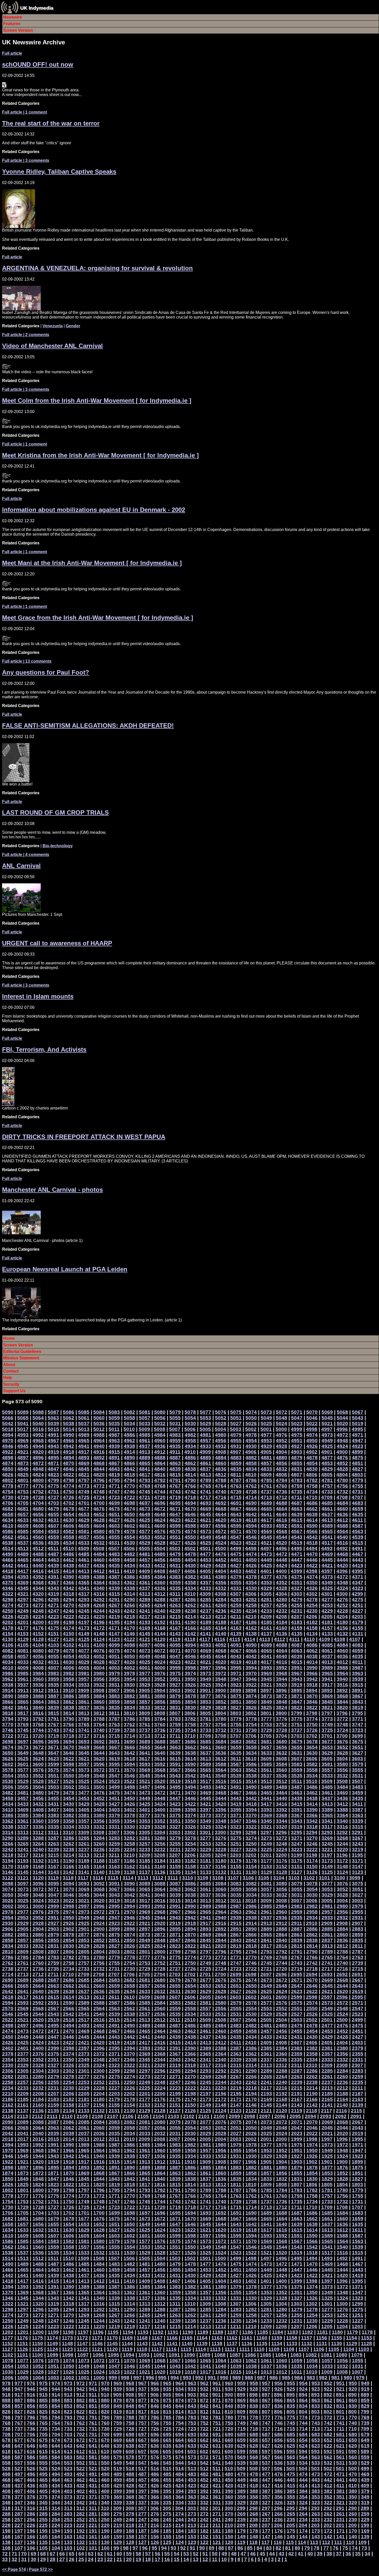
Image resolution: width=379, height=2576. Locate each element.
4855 (297, 1463)
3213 (84, 1855)
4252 (342, 1605)
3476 (99, 1793)
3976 (160, 1673)
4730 (8, 1497)
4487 (53, 1554)
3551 (53, 1776)
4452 (221, 1560)
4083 (358, 1645)
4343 (53, 1588)
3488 (282, 1787)
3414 (312, 1804)
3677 (327, 1742)
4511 (53, 1548)
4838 (190, 1469)
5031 (175, 1424)
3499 (114, 1787)
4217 (145, 1617)
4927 (297, 1446)
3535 (297, 1776)
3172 (342, 1861)
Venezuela (53, 326)
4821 (84, 1475)
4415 (53, 1571)
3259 (114, 1844)
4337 (145, 1588)
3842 (8, 1707)
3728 (282, 1730)
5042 (8, 1424)
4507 (114, 1548)
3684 (221, 1742)
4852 (342, 1463)
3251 (236, 1844)
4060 (342, 1651)
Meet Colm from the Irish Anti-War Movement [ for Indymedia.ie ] (97, 401)
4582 (69, 1531)
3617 (145, 1759)
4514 (8, 1548)
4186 (251, 1622)
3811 (114, 1713)
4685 (327, 1503)
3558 (312, 1770)
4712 (282, 1497)
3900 (220, 1690)
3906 (129, 1690)
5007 (175, 1429)
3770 (8, 1725)
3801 (266, 1713)
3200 (281, 1855)
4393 (23, 1577)
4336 (160, 1588)
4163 (236, 1628)
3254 (190, 1844)
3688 (160, 1742)
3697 (23, 1742)
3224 (282, 1849)
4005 (84, 1668)
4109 (324, 1639)
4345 (23, 1588)
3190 (69, 1861)
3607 (296, 1759)
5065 (23, 1418)
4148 (99, 1634)
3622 (69, 1759)
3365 (327, 1815)
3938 (8, 1685)
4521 (266, 1543)
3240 (38, 1849)
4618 (251, 1520)
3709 (205, 1736)
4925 (327, 1446)
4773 (84, 1486)
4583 (53, 1531)
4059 (358, 1651)
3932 (99, 1685)
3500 (99, 1787)
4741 (205, 1492)
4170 (129, 1628)
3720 (38, 1736)
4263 (175, 1605)
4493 (327, 1548)
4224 (38, 1617)
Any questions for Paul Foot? (46, 672)
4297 (23, 1600)
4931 (236, 1446)
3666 (129, 1747)
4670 (190, 1509)
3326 (190, 1827)
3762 (129, 1725)
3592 (160, 1764)
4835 (236, 1469)
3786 (129, 1719)
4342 (69, 1588)
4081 (23, 1651)
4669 (205, 1509)
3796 (342, 1713)
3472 (160, 1793)
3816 (38, 1713)
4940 (99, 1446)
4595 (236, 1526)
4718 (190, 1497)
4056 (38, 1656)
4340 (99, 1588)
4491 (357, 1548)
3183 (175, 1861)
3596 (99, 1764)
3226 (251, 1849)
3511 (297, 1781)
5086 (69, 1412)
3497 (145, 1787)
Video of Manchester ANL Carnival (52, 346)
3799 (296, 1713)
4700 (99, 1503)
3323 (236, 1827)
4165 (205, 1628)
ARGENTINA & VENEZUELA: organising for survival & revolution (97, 268)
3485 (327, 1787)
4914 (129, 1452)
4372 (342, 1577)
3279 (175, 1838)
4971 (358, 1435)
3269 (327, 1838)
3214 (69, 1855)
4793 (145, 1480)
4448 (282, 1560)
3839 (53, 1707)
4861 (205, 1463)
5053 (205, 1418)
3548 (99, 1776)
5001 (266, 1429)
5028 (221, 1424)
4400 (281, 1571)
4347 (358, 1583)
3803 (236, 1713)
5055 (175, 1418)
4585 (23, 1531)
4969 (23, 1441)
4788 (221, 1480)
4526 (190, 1543)
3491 (236, 1787)
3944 (282, 1679)
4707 (357, 1497)
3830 (190, 1707)
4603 (114, 1526)
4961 (145, 1441)
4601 (145, 1526)
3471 (175, 1793)
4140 (221, 1634)
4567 (297, 1531)
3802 (251, 1713)
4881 (266, 1458)
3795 (357, 1713)
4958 (190, 1441)
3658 (251, 1747)
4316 (99, 1594)
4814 (190, 1475)
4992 (38, 1435)
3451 (114, 1798)
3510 (312, 1781)
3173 (327, 1861)
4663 (297, 1509)
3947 (236, 1679)
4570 (251, 1531)
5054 (190, 1418)
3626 (8, 1759)
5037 (84, 1424)
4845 (84, 1469)
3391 (297, 1810)
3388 (342, 1810)
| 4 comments (26, 855)
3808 (160, 1713)
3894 (312, 1690)
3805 (205, 1713)
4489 (23, 1554)
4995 (357, 1429)
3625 (23, 1759)
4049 (145, 1656)
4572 (221, 1531)
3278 (190, 1838)
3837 (84, 1707)
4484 (99, 1554)
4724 (99, 1497)
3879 (175, 1696)
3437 (327, 1798)
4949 (327, 1441)
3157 (205, 1866)
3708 (220, 1736)
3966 (312, 1673)
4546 (251, 1537)
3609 (266, 1759)
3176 (282, 1861)
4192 (160, 1622)
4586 (8, 1531)
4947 (358, 1441)
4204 (342, 1617)
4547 (236, 1537)
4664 (282, 1509)
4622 (190, 1520)
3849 (266, 1702)
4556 (99, 1537)
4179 (358, 1622)
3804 (220, 1713)
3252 (221, 1844)
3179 (236, 1861)
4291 (114, 1600)
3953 (145, 1679)
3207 (175, 1855)
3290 (8, 1838)
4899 (357, 1452)
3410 (8, 1810)
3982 (69, 1673)
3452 (99, 1798)
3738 (129, 1730)
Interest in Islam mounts (38, 996)
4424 (282, 1566)
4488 (38, 1554)
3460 (342, 1793)
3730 (251, 1730)
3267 (358, 1838)
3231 (175, 1849)
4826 (8, 1475)
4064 (282, 1651)
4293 (84, 1600)
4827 (358, 1469)
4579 (114, 1531)
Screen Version (18, 30)
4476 (221, 1554)
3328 (160, 1827)
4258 (251, 1605)
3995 (236, 1668)
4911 (175, 1452)
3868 (342, 1696)
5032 (160, 1424)
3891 (357, 1690)
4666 (251, 1509)
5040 (38, 1424)
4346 (8, 1588)
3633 (266, 1753)
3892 (342, 1690)
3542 (190, 1776)
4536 (38, 1543)
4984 (160, 1435)
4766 (190, 1486)
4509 (84, 1548)
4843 (114, 1469)
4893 (84, 1458)
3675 (358, 1742)
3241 (23, 1849)
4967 (53, 1441)
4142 (190, 1634)
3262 (69, 1844)
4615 (297, 1520)
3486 (312, 1787)
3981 (84, 1673)
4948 (342, 1441)
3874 (251, 1696)
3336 (38, 1827)
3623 (53, 1759)
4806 (312, 1475)
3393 (266, 1810)
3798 (312, 1713)
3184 (160, 1861)
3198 (312, 1855)
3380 (99, 1815)
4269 (84, 1605)
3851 (236, 1702)
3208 (160, 1855)
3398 (190, 1810)
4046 (190, 1656)
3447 (175, 1798)
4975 (297, 1435)
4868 (99, 1463)
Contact (11, 1371)
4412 (99, 1571)
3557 (327, 1770)
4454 (190, 1560)
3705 (266, 1736)
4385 (145, 1577)
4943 (53, 1446)
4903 (296, 1452)
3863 (53, 1702)
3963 (358, 1673)
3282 (129, 1838)
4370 (8, 1583)
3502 (69, 1787)
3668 (99, 1747)
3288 (38, 1838)
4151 (53, 1634)
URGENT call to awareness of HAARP (57, 943)
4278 (312, 1600)
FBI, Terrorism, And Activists (44, 1049)
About (9, 1365)
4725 (84, 1497)
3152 (282, 1866)
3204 (220, 1855)
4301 (327, 1594)
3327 (175, 1827)
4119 (175, 1639)
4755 (358, 1486)
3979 (114, 1673)
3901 (205, 1690)
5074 (251, 1412)
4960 (160, 1441)
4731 (358, 1492)
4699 (114, 1503)
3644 (99, 1753)
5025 (266, 1424)
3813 (84, 1713)
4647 (175, 1514)
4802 (8, 1480)
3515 (236, 1781)
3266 (8, 1844)
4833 (266, 1469)
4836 (221, 1469)
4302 (312, 1594)
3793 (23, 1719)
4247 (53, 1611)
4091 (236, 1645)
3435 (358, 1798)
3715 (114, 1736)
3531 (358, 1776)
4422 (312, 1566)
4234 (251, 1611)
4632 (38, 1520)
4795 (114, 1480)
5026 (251, 1424)
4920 (38, 1452)
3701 (327, 1736)
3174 (312, 1861)
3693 (84, 1742)
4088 (282, 1645)
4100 (99, 1645)
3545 (145, 1776)
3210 (129, 1855)
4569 (266, 1531)
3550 (69, 1776)
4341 (84, 1588)
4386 (129, 1577)
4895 (53, 1458)
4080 (38, 1651)
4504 (160, 1548)
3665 (145, 1747)
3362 (8, 1821)
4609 (23, 1526)
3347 (236, 1821)
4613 (327, 1520)
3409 (23, 1810)
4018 (251, 1662)
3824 (282, 1707)
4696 (160, 1503)
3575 (53, 1770)
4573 (205, 1531)
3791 (53, 1719)
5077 (205, 1412)
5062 (69, 1418)
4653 (84, 1514)
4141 (205, 1634)
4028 (99, 1662)
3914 (8, 1690)
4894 (69, 1458)
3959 (53, 1679)
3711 (175, 1736)
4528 (160, 1543)
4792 (160, 1480)
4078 (69, 1651)
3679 (297, 1742)
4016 (282, 1662)
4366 (69, 1583)
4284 (221, 1600)
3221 (327, 1849)
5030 (190, 1424)
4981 (205, 1435)
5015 (53, 1429)
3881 (145, 1696)
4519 (297, 1543)
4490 (8, 1554)
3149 (327, 1866)
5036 (99, 1424)
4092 (221, 1645)
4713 (266, 1497)
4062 (312, 1651)
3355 (114, 1821)
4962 (129, 1441)
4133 (327, 1634)
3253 (205, 1844)
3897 (266, 1690)
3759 (175, 1725)
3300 (220, 1832)
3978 (129, 1673)
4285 (205, 1600)
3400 (160, 1810)
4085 (327, 1645)
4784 (282, 1480)
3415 (297, 1804)
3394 (251, 1810)
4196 (99, 1622)
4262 (190, 1605)
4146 (129, 1634)
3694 (69, 1742)
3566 (190, 1770)
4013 (327, 1662)
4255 (297, 1605)
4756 (342, 1486)
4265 (145, 1605)
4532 (99, 1543)
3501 (84, 1787)
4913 (145, 1452)
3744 (38, 1730)
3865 (23, 1702)
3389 (327, 1810)
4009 (23, 1668)
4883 (236, 1458)
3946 (251, 1679)
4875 (358, 1458)
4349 (327, 1583)
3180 (221, 1861)
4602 (129, 1526)
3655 (297, 1747)
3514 (251, 1781)
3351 (175, 1821)
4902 (312, 1452)
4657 (23, 1514)
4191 (175, 1622)
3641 (145, 1753)
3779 (236, 1719)
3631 (297, 1753)
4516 (342, 1543)
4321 (23, 1594)
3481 (23, 1793)
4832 (282, 1469)
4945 (23, 1446)
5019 (358, 1424)
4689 (266, 1503)
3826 (251, 1707)
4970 (8, 1441)
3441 (266, 1798)
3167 (53, 1866)
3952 (160, 1679)
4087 (297, 1645)
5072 (282, 1412)
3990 (312, 1668)
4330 (251, 1588)
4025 (145, 1662)
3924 (221, 1685)
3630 (312, 1753)
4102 (69, 1645)
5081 (145, 1412)
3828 (221, 1707)
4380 (221, 1577)
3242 (8, 1849)
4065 (266, 1651)
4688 (282, 1503)
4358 (190, 1583)
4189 (205, 1622)
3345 (266, 1821)
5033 (145, 1424)
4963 (114, 1441)
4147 (114, 1634)
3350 (190, 1821)
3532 (342, 1776)
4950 (312, 1441)
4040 (282, 1656)
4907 (236, 1452)
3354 (129, 1821)
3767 (53, 1725)
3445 (205, 1798)
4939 (114, 1446)
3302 (190, 1832)
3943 (297, 1679)
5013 (84, 1429)
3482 (8, 1793)
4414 (69, 1571)
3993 (266, 1668)
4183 (297, 1622)
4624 (160, 1520)
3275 (236, 1838)
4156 (342, 1628)
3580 (342, 1764)
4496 (281, 1548)
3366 (312, 1815)
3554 (8, 1776)
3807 (175, 1713)
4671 (175, 1509)
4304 (281, 1594)
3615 (175, 1759)
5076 (221, 1412)
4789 (205, 1480)
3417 (266, 1804)
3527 (53, 1781)
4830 (312, 1469)
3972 (221, 1673)
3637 (205, 1753)
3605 (327, 1759)
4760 (282, 1486)
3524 (99, 1781)
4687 (297, 1503)
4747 (114, 1492)
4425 (266, 1566)
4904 (281, 1452)
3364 (342, 1815)
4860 (221, 1463)
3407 (53, 1810)
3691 (114, 1742)
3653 (327, 1747)
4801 (23, 1480)
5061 (84, 1418)
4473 (266, 1554)
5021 (327, 1424)
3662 (190, 1747)
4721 (145, 1497)
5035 (114, 1424)
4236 (221, 1611)
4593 (266, 1526)
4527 (175, 1543)
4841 (145, 1469)
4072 (160, 1651)
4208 (281, 1617)
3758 (190, 1725)
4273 (23, 1605)
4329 (266, 1588)
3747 (358, 1725)
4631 (53, 1520)
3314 (8, 1832)
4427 (236, 1566)
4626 (129, 1520)
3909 (84, 1690)
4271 (53, 1605)
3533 (327, 1776)
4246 (69, 1611)
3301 (205, 1832)
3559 (297, 1770)
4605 (84, 1526)
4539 (358, 1537)
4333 (205, 1588)
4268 (99, 1605)
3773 (327, 1719)
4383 (175, 1577)
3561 (266, 1770)
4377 (266, 1577)
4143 (175, 1634)
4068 (221, 1651)
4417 (23, 1571)
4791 (175, 1480)
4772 (99, 1486)
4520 (282, 1543)
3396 (221, 1810)
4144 (160, 1634)
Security (11, 1384)
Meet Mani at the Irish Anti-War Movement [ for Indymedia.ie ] (92, 563)
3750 (312, 1725)
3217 (23, 1855)
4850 (8, 1469)
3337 (23, 1827)
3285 (84, 1838)
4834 (251, 1469)
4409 (144, 1571)
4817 (145, 1475)
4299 (357, 1594)
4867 (114, 1463)
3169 (23, 1866)
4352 (282, 1583)
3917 (327, 1685)
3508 (342, 1781)
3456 (38, 1798)
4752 (38, 1492)
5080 (160, 1412)
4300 (342, 1594)
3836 (99, 1707)
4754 (8, 1492)
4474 (251, 1554)
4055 (53, 1656)
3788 (99, 1719)
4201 (23, 1622)
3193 (23, 1861)
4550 (190, 1537)
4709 (327, 1497)
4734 (312, 1492)
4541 (327, 1537)
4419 (358, 1566)
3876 (221, 1696)
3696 (38, 1742)
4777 (23, 1486)
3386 (8, 1815)
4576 (160, 1531)
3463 (297, 1793)
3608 (281, 1759)
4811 (236, 1475)
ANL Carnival (21, 866)
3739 (114, 1730)
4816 (160, 1475)
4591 (297, 1526)
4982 (190, 1435)
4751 (53, 1492)
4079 (53, 1651)
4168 (160, 1628)
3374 (190, 1815)
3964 (342, 1673)
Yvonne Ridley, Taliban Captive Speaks (59, 172)
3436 (342, 1798)
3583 (297, 1764)
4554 (129, 1537)
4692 (221, 1503)
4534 (69, 1543)
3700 (342, 1736)
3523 (114, 1781)
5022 (312, 1424)
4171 (114, 1628)
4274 (8, 1605)
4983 (175, 1435)
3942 (312, 1679)
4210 (251, 1617)
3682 (251, 1742)
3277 (205, 1838)
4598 (190, 1526)
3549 (84, 1776)
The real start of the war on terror (51, 123)
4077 (84, 1651)
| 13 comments (27, 661)
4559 (53, 1537)
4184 (282, 1622)
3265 (23, 1844)
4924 (342, 1446)
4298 (8, 1600)
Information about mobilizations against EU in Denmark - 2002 (94, 510)
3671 (53, 1747)
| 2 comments (26, 335)
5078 (190, 1412)
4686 (312, 1503)
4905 (266, 1452)
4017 (266, 1662)
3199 (296, 1855)
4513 (23, 1548)
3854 (190, 1702)
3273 (266, 1838)
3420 (221, 1804)
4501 (205, 1548)
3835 (114, 1707)
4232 (282, 1611)
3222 (312, 1849)
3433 (23, 1804)
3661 (205, 1747)
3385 (23, 1815)
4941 (84, 1446)
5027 (236, 1424)
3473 (145, 1793)
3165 (84, 1866)
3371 (236, 1815)
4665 (266, 1509)
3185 (145, 1861)
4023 (175, 1662)
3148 (342, 1866)
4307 (236, 1594)
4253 (327, 1605)
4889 (145, 1458)
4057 (23, 1656)
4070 (190, 1651)
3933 (84, 1685)
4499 (236, 1548)
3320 (282, 1827)
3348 (221, 1821)
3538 (251, 1776)
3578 (8, 1770)
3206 (190, 1855)
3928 (160, 1685)
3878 (190, 1696)
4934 (190, 1446)
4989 (84, 1435)
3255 (175, 1844)
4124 (99, 1639)
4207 (296, 1617)
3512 (282, 1781)
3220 (342, 1849)
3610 (251, 1759)
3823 (297, 1707)
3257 (145, 1844)
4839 (175, 1469)
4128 (38, 1639)
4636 (342, 1514)
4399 (296, 1571)
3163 (114, 1866)
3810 (129, 1713)
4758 (312, 1486)
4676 (99, 1509)
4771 (114, 1486)
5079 (175, 1412)
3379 (114, 1815)
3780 (221, 1719)
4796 (99, 1480)
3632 (282, 1753)
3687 (175, 1742)
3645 (84, 1753)
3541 (205, 1776)
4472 (282, 1554)
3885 (84, 1696)
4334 (190, 1588)
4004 (99, 1668)
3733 (205, 1730)
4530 (129, 1543)
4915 (114, 1452)
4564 (342, 1531)
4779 (358, 1480)
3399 (175, 1810)
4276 (342, 1600)
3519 (175, 1781)
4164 (221, 1628)
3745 (23, 1730)
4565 (327, 1531)
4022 (190, 1662)
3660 (221, 1747)
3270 (312, 1838)
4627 (114, 1520)
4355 (236, 1583)
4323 (358, 1588)
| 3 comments (26, 160)
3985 (23, 1673)
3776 (282, 1719)
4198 (69, 1622)
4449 (266, 1560)
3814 (69, 1713)
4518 (312, 1543)
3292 (342, 1832)
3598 (69, 1764)
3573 (84, 1770)
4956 (221, 1441)
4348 (342, 1583)
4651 (114, 1514)
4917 (84, 1452)
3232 (160, 1849)
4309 (205, 1594)
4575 (175, 1531)
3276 (221, 1838)
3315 (358, 1827)
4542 (312, 1537)
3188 (99, 1861)
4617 (266, 1520)
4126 (69, 1639)
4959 (175, 1441)
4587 (358, 1526)
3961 (23, 1679)
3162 (129, 1866)
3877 (205, 1696)
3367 (297, 1815)
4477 (205, 1554)
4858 (251, 1463)
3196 (342, 1855)
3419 (236, 1804)
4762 (251, 1486)
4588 (342, 1526)
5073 (266, 1412)
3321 (266, 1827)
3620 (99, 1759)
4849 (23, 1469)
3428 (99, 1804)
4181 (327, 1622)
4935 (175, 1446)
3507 (357, 1781)
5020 (342, 1424)
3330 (129, 1827)
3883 (114, 1696)
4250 (8, 1611)
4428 (221, 1566)
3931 (114, 1685)
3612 (221, 1759)
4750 (69, 1492)
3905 (144, 1690)
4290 (129, 1600)
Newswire (13, 17)
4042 (251, 1656)
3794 (8, 1719)
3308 (99, 1832)
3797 (327, 1713)
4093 (205, 1645)
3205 (205, 1855)
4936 (160, 1446)
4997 (327, 1429)
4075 (114, 1651)
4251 (358, 1605)
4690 (251, 1503)
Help (8, 1378)
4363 (114, 1583)
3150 (312, 1866)
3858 (129, 1702)
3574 (69, 1770)
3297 (266, 1832)
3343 (297, 1821)
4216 (160, 1617)
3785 (145, 1719)
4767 (175, 1486)
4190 (190, 1622)
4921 (23, 1452)
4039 (297, 1656)
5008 (160, 1429)
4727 (53, 1497)
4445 (327, 1560)
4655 (53, 1514)
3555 (358, 1770)
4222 (69, 1617)
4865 (145, 1463)
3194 (8, 1861)
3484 (342, 1787)
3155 (236, 1866)
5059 (114, 1418)
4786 (251, 1480)
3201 (266, 1855)
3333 (84, 1827)
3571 (114, 1770)
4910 (190, 1452)
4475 (236, 1554)
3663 (175, 1747)
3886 (69, 1696)
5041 (23, 1424)
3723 (358, 1730)
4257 (266, 1605)
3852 (221, 1702)
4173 (84, 1628)
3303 (175, 1832)
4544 (282, 1537)
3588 (221, 1764)
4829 (327, 1469)
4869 (84, 1463)
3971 (236, 1673)
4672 (160, 1509)
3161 (145, 1866)
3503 (53, 1787)
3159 (175, 1866)
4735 (297, 1492)
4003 (114, 1668)
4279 (297, 1600)
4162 (251, 1628)
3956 (99, 1679)
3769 (23, 1725)
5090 (8, 1412)
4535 (53, 1543)
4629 (84, 1520)
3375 (175, 1815)
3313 (23, 1832)
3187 (114, 1861)
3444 (221, 1798)
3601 (23, 1764)
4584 (38, 1531)
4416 (38, 1571)
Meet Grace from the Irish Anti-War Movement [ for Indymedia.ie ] (98, 618)
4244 (99, 1611)
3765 (84, 1725)
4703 (53, 1503)
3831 (175, 1707)
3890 (8, 1696)
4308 (220, 1594)
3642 (129, 1753)
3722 (8, 1736)
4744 (160, 1492)
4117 (205, 1639)
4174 (69, 1628)
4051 (114, 1656)
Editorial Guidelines (22, 1352)
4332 (221, 1588)
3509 (327, 1781)
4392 (38, 1577)
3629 (327, 1753)
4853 (327, 1463)
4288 (160, 1600)
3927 (175, 1685)
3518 (190, 1781)
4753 (23, 1492)
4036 (342, 1656)
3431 (53, 1804)
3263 (53, 1844)
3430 (69, 1804)
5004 (220, 1429)
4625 (145, 1520)
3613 (205, 1759)
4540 (342, 1537)
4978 (251, 1435)
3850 (251, 1702)
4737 (266, 1492)
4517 (327, 1543)
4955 (236, 1441)
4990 (69, 1435)
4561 (23, 1537)
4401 (266, 1571)
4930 (251, 1446)
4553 (145, 1537)
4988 (99, 1435)
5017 (23, 1429)
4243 (114, 1611)
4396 (342, 1571)
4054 (69, 1656)
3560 (282, 1770)
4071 (175, 1651)
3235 (114, 1849)
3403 (114, 1810)
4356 (221, 1583)
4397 (327, 1571)
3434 (8, 1804)
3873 (266, 1696)
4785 (266, 1480)
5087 (53, 1412)
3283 (114, 1838)
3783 (175, 1719)
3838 (69, 1707)
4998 (312, 1429)
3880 (160, 1696)
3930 (129, 1685)
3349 (205, 1821)
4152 (38, 1634)
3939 (358, 1679)
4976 (282, 1435)
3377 (145, 1815)
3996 (221, 1668)
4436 (99, 1566)
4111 (294, 1639)
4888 (160, 1458)
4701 (84, 1503)
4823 (53, 1475)
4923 (358, 1446)
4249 (23, 1611)
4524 (221, 1543)
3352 (160, 1821)
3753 (266, 1725)
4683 (358, 1503)
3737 (145, 1730)
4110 (309, 1639)
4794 (129, 1480)
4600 (160, 1526)
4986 (129, 1435)
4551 (175, 1537)
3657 (266, 1747)
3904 (160, 1690)
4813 (205, 1475)
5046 (312, 1418)
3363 (358, 1815)
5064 (38, 1418)
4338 (129, 1588)
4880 (282, 1458)
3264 (38, 1844)
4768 (160, 1486)
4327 (297, 1588)
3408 (38, 1810)
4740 (221, 1492)
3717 (84, 1736)
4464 (38, 1560)
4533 (84, 1543)
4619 (236, 1520)
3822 (312, 1707)
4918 (69, 1452)
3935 (53, 1685)
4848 (38, 1469)
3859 (114, 1702)
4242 (129, 1611)
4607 (53, 1526)
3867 (358, 1696)
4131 (358, 1634)
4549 (205, 1537)
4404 (220, 1571)
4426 (251, 1566)
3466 (251, 1793)
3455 (53, 1798)
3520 (160, 1781)
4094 (190, 1645)
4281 (266, 1600)
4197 (84, 1622)
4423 (297, 1566)
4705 (23, 1503)
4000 (160, 1668)
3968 (282, 1673)
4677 (84, 1509)
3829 (205, 1707)
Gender (73, 326)
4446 (312, 1560)
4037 (327, 1656)
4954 (251, 1441)
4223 (53, 1617)
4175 (53, 1628)
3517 (205, 1781)
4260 (221, 1605)
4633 (23, 1520)
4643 (236, 1514)
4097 (145, 1645)
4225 (23, 1617)
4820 (99, 1475)
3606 (312, 1759)
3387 (358, 1810)
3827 (236, 1707)
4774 (69, 1486)
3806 (190, 1713)
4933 (205, 1446)
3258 (129, 1844)
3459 (358, 1793)
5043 (358, 1418)
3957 (84, 1679)
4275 (358, 1600)
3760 (160, 1725)
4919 (53, 1452)
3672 (38, 1747)
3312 (38, 1832)
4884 (221, 1458)
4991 (53, 1435)
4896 (38, 1458)
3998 (190, 1668)
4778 (8, 1486)
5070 (312, 1412)
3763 (114, 1725)
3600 (38, 1764)
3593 (145, 1764)
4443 (358, 1560)
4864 (160, 1463)
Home (9, 1338)
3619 (114, 1759)
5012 (99, 1429)
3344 (282, 1821)
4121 (145, 1639)
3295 (296, 1832)
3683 (236, 1742)
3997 (205, 1668)
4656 (38, 1514)
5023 (297, 1424)
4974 (312, 1435)
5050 (251, 1418)
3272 (282, 1838)
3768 (38, 1725)
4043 (236, 1656)
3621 (84, 1759)
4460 (99, 1560)
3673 (23, 1747)
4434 (129, 1566)
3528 (38, 1781)
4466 (8, 1560)
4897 (23, 1458)
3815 (53, 1713)
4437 (84, 1566)
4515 (358, 1543)
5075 (236, 1412)
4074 (129, 1651)
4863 (175, 1463)
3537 (266, 1776)
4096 (160, 1645)
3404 (99, 1810)
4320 (38, 1594)
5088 (38, 1412)
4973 (327, 1435)
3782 (190, 1719)
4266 (129, 1605)
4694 (190, 1503)
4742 (190, 1492)
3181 (205, 1861)
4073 (145, 1651)
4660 (342, 1509)
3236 (99, 1849)
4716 (221, 1497)
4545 (266, 1537)
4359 (175, 1583)
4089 (266, 1645)
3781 (205, 1719)
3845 (327, 1702)
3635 (236, 1753)
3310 (68, 1832)
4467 (358, 1554)
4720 (160, 1497)
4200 (38, 1622)
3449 (145, 1798)
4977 (266, 1435)
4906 (251, 1452)
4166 (190, 1628)
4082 (8, 1651)
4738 (251, 1492)
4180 (342, 1622)
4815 (175, 1475)
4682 (8, 1509)
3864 (38, 1702)
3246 (312, 1844)
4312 (160, 1594)
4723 (114, 1497)
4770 (129, 1486)
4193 (145, 1622)
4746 (129, 1492)
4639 (297, 1514)
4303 (296, 1594)
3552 (38, 1776)
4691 (236, 1503)
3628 (342, 1753)
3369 (266, 1815)
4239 (175, 1611)
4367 (53, 1583)
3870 (312, 1696)
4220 (99, 1617)
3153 (266, 1866)
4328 (282, 1588)
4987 (114, 1435)
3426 (129, 1804)
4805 (327, 1475)
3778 (251, 1719)
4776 (38, 1486)
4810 (251, 1475)
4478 (190, 1554)
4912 (160, 1452)
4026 (129, 1662)
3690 (129, 1742)
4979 (236, 1435)
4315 (114, 1594)
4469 (327, 1554)
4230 (312, 1611)
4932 (221, 1446)
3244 (342, 1844)
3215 (53, 1855)
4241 (145, 1611)
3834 (129, 1707)
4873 (23, 1463)
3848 (282, 1702)
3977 (145, 1673)
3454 (69, 1798)
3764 (99, 1725)
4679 (53, 1509)
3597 (84, 1764)
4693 (205, 1503)
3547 (114, 1776)
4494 (312, 1548)
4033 (23, 1662)
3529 (23, 1781)
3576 (38, 1770)
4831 (297, 1469)
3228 (221, 1849)
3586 (251, 1764)
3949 (205, 1679)
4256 (282, 1605)
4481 (145, 1554)
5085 (84, 1412)
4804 (342, 1475)
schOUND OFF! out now (38, 64)
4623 (175, 1520)
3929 (145, 1685)
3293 (327, 1832)
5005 (205, 1429)
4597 (205, 1526)
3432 (38, 1804)
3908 (99, 1690)
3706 (251, 1736)
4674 (129, 1509)
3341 (327, 1821)
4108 (340, 1639)
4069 (205, 1651)
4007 (53, 1668)
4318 (69, 1594)
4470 (312, 1554)
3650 (8, 1753)
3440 (282, 1798)
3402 (129, 1810)
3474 (129, 1793)
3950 (190, 1679)
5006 (190, 1429)
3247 (297, 1844)
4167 (175, 1628)
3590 (190, 1764)
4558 (69, 1537)
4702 (69, 1503)
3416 (282, 1804)
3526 (69, 1781)
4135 (297, 1634)
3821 (327, 1707)
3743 (53, 1730)
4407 (175, 1571)
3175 (297, 1861)
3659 (236, 1747)
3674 (8, 1747)
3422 (190, 1804)
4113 (265, 1639)
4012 (342, 1662)
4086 (312, 1645)
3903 (175, 1690)
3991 (297, 1668)
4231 (297, 1611)
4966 (69, 1441)
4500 (220, 1548)
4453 (205, 1560)
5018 (8, 1429)
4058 (8, 1656)
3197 (327, 1855)
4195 (114, 1622)
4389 (84, 1577)
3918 (312, 1685)
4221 (84, 1617)
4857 (266, 1463)
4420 (342, 1566)
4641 (266, 1514)
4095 (175, 1645)
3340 (342, 1821)
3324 (221, 1827)
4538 (8, 1543)
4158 (312, 1628)
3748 (342, 1725)
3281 (145, 1838)
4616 (282, 1520)
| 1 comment (24, 112)
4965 (84, 1441)
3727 (297, 1730)
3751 (297, 1725)
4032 (38, 1662)
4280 (282, 1600)
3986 (8, 1673)
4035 (358, 1656)
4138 (251, 1634)
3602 (8, 1764)
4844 (99, 1469)
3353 (145, 1821)
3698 (8, 1742)
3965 (327, 1673)
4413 (84, 1571)
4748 (99, 1492)
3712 (160, 1736)
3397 (205, 1810)
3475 (114, 1793)
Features (12, 24)
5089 (23, 1412)
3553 (23, 1776)
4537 (23, 1543)
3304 (160, 1832)
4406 (190, 1571)
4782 (312, 1480)
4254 (312, 1605)
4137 (266, 1634)
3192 (38, 1861)
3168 (38, 1866)
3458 (8, 1798)
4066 (251, 1651)
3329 (145, 1827)
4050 (129, 1656)
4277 (327, 1600)
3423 (175, 1804)
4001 (145, 1668)
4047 (175, 1656)
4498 (251, 1548)
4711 (297, 1497)
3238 (69, 1849)
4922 (8, 1452)
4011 (357, 1662)
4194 (129, 1622)
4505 (144, 1548)
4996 (342, 1429)
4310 (190, 1594)
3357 (84, 1821)
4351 (297, 1583)
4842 (129, 1469)
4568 (282, 1531)
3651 (358, 1747)
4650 (129, 1514)
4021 (205, 1662)
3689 (145, 1742)
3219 (358, 1849)
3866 (8, 1702)
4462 (69, 1560)
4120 (160, 1639)
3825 (266, 1707)
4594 (251, 1526)
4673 (145, 1509)
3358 (69, 1821)
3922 (251, 1685)
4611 (357, 1520)
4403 (236, 1571)
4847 (53, 1469)
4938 (129, 1446)
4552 (160, 1537)
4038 (312, 1656)
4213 (205, 1617)
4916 (99, 1452)
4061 (327, 1651)
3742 (69, 1730)
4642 (251, 1514)
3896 (281, 1690)
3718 (69, 1736)
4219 (114, 1617)
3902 (190, 1690)
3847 (297, 1702)
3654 (312, 1747)
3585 (266, 1764)
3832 (160, 1707)
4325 (327, 1588)
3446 (190, 1798)
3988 (342, 1668)
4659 (358, 1509)
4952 (282, 1441)
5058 (129, 1418)
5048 (282, 1418)
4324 (342, 1588)
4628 (99, 1520)
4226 (8, 1617)
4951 (297, 1441)
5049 (266, 1418)
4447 (297, 1560)
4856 (282, 1463)
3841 (23, 1707)
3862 (69, 1702)
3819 (358, 1707)
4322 (8, 1594)
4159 (297, 1628)
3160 (160, 1866)
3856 (160, 1702)
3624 (38, 1759)
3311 (53, 1832)
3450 (129, 1798)
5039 (53, 1424)
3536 (282, 1776)
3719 (53, 1736)
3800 (281, 1713)
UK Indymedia (37, 8)
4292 (99, 1600)
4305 (266, 1594)
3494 (190, 1787)
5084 (99, 1412)
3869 (327, 1696)
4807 (296, 1475)
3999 (175, 1668)
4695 (175, 1503)
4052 (99, 1656)
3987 (358, 1668)
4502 (190, 1548)
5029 (205, 1424)
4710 (312, 1497)
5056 (160, 1418)
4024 (160, 1662)
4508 (99, 1548)
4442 (8, 1566)
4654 (69, 1514)
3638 (190, 1753)
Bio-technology (58, 846)
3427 (114, 1804)
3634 (251, 1753)
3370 (251, 1815)
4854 (312, 1463)
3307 (114, 1832)
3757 (205, 1725)
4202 (8, 1622)
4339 (114, 1588)
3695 (53, 1742)
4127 (53, 1639)
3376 (160, 1815)
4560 (38, 1537)
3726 (312, 1730)
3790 (69, 1719)
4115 (235, 1639)
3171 (358, 1861)
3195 (357, 1855)
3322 (251, 1827)
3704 (281, 1736)
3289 (23, 1838)
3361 (23, 1821)
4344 (38, 1588)
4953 (266, 1441)
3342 (312, 1821)
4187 (236, 1622)
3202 (251, 1855)
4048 (160, 1656)
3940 (342, 1679)
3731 (236, 1730)
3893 (327, 1690)
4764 (221, 1486)
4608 (38, 1526)
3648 (38, 1753)
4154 (8, 1634)
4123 (114, 1639)
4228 (342, 1611)
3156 (221, 1866)
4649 (145, 1514)
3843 (358, 1702)
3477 (84, 1793)
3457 (23, 1798)
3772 (342, 1719)
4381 (205, 1577)
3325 (205, 1827)
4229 (327, 1611)
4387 (114, 1577)
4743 (175, 1492)
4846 (69, 1469)
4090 (251, 1645)
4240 (160, 1611)
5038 (69, 1424)
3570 (129, 1770)
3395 (236, 1810)
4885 (205, 1458)
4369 (23, 1583)
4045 (205, 1656)
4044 (221, 1656)
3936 (38, 1685)
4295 (53, 1600)
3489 (266, 1787)
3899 (236, 1690)
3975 (175, 1673)
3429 (84, 1804)
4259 (236, 1605)
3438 (312, 1798)
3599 (53, 1764)
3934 (69, 1685)
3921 (266, 1685)
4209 (266, 1617)
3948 (221, 1679)
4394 (8, 1577)
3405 (84, 1810)
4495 (296, 1548)
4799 (53, 1480)
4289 (145, 1600)
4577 (145, 1531)
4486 (69, 1554)
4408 (160, 1571)
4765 (205, 1486)
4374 (312, 1577)
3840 (38, 1707)
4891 (114, 1458)
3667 (114, 1747)
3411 (357, 1804)
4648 (160, 1514)
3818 (8, 1713)
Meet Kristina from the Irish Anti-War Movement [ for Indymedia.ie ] (100, 455)
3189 (84, 1861)
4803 (357, 1475)
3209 (144, 1855)
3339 (358, 1821)
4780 (342, 1480)
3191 (53, 1861)
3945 (266, 1679)
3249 (266, 1844)
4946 (8, 1446)
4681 (23, 1509)
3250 (251, 1844)
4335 (175, 1588)
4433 (145, 1566)
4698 (129, 1503)
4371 (358, 1577)
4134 (312, 1634)
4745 (145, 1492)
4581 (84, 1531)
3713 (145, 1736)
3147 (358, 1866)
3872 (282, 1696)
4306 (251, 1594)
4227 (358, 1611)
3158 (190, 1866)
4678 (69, 1509)
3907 (114, 1690)
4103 (53, 1645)
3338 (8, 1827)
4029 (84, 1662)
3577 (23, 1770)
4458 (129, 1560)
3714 (129, 1736)
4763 (236, 1486)
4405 (205, 1571)
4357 (205, 1583)
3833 (145, 1707)
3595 (114, 1764)
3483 (358, 1787)
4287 (175, 1600)
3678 (312, 1742)
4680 (38, 1509)
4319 (53, 1594)
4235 (236, 1611)
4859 (236, 1463)
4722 (129, 1497)
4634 (8, 1520)
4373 (327, 1577)
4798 (69, 1480)
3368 (282, 1815)
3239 (53, 1849)
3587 (236, 1764)
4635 (358, 1514)
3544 (160, 1776)
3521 (145, 1781)
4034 (8, 1662)
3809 (144, 1713)
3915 (358, 1685)
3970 (251, 1673)
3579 (358, 1764)
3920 (282, 1685)
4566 (312, 1531)
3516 (221, 1781)
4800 (38, 1480)
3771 (358, 1719)
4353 (266, 1583)
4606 (69, 1526)
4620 (221, 1520)
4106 (8, 1645)
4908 (220, 1452)
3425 (145, 1804)
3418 (251, 1804)
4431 (175, 1566)
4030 (69, 1662)
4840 (160, 1469)
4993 (23, 1435)
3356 (99, 1821)
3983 (53, 1673)
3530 (8, 1781)
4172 (99, 1628)
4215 (175, 1617)
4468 (342, 1554)
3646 (69, 1753)
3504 (38, 1787)
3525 (84, 1781)
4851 (358, 1463)
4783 (297, 1480)
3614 (190, 1759)
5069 (327, 1412)
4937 (145, 1446)
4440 (38, 1566)
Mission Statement (21, 1358)
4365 (84, 1583)
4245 (84, 1611)
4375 (297, 1577)
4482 (129, 1554)
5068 (342, 1412)
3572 (99, 1770)
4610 (8, 1526)
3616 (160, 1759)
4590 (312, 1526)
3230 (190, 1849)
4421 (327, 1566)
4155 (358, 1628)
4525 (205, 1543)
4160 (282, 1628)
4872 (38, 1463)
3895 (296, 1690)
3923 (236, 1685)
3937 (23, 1685)
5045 (327, 1418)
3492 (221, 1787)
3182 (190, 1861)
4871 (53, 1463)
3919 (297, 1685)
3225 (266, 1849)
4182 (312, 1622)
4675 (114, 1509)
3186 (129, 1861)
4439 (53, 1566)
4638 (312, 1514)
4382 (190, 1577)
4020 (221, 1662)
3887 (53, 1696)
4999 (296, 1429)
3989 (327, 1668)
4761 (266, 1486)
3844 (342, 1702)
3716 (99, 1736)
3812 (99, 1713)
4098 (129, 1645)
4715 (236, 1497)
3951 (175, 1679)
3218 (8, 1855)
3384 (38, 1815)
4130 (8, 1639)
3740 (99, 1730)
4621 (205, 1520)
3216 (38, 1855)
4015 (297, 1662)
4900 (342, 1452)
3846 (312, 1702)
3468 (221, 1793)
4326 (312, 1588)
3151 (297, 1866)
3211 (114, 1855)
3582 (312, 1764)
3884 (99, 1696)
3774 (312, 1719)
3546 (129, 1776)
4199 (53, 1622)
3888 (38, 1696)
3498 (129, 1787)
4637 (327, 1514)
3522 (129, 1781)
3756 (221, 1725)
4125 (84, 1639)
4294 (69, 1600)
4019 (236, 1662)
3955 (114, 1679)
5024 (282, 1424)
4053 (84, 1656)
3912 (38, 1690)
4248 (38, 1611)
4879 (297, 1458)
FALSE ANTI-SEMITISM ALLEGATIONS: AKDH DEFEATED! (88, 726)
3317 (327, 1827)
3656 (282, 1747)
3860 (99, 1702)
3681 (266, 1742)
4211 (236, 1617)
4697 (145, 1503)
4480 (160, 1554)
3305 (144, 1832)
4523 (236, 1543)
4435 (114, 1566)
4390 (69, 1577)
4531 (114, 1543)
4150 (69, 1634)
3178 (251, 1861)
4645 (205, 1514)
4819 (114, 1475)
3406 (69, 1810)
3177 (266, 1861)
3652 (342, 1747)
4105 (23, 1645)
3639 (175, 1753)
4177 (23, 1628)
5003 (236, 1429)
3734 (190, 1730)
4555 (114, 1537)
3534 (312, 1776)
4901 (327, 1452)
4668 (221, 1509)
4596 (221, 1526)
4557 (84, 1537)
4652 (99, 1514)
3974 (190, 1673)
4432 (160, 1566)
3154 (251, 1866)
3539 (236, 1776)
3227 (236, 1849)
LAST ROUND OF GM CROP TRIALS (55, 813)
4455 (175, 1560)
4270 (69, 1605)
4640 (282, 1514)
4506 (129, 1548)
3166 (69, 1866)
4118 (190, 1639)
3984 (38, 1673)
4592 (282, 1526)
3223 (297, 1849)
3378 (129, 1815)
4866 (129, 1463)
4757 (327, 1486)
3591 (175, 1764)
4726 (69, 1497)
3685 (205, 1742)
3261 (84, 1844)
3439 (297, 1798)
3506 (8, 1787)
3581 (327, 1764)
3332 (99, 1827)
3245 (327, 1844)
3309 (84, 1832)
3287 (53, 1838)
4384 (160, 1577)
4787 (236, 1480)
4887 (175, 1458)
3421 (205, 1804)
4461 (84, 1560)
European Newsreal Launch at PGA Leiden (65, 1269)
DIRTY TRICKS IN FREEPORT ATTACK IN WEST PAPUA (84, 1137)
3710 (190, 1736)
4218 (129, 1617)
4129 (23, 1639)
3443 (236, 1798)
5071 (297, 1412)
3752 (282, 1725)
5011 (114, 1429)
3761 (145, 1725)
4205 (327, 1617)
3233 (145, 1849)
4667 (236, 1509)
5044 (342, 1418)
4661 (327, 1509)
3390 (312, 1810)
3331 (114, 1827)
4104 (38, 1645)
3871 (297, 1696)
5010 (129, 1429)
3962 (8, 1679)
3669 (84, 1747)
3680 (282, 1742)
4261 (205, 1605)
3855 (175, 1702)
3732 (221, 1730)
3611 (236, 1759)
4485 (84, 1554)
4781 (327, 1480)
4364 (99, 1583)
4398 (312, 1571)
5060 (99, 1418)
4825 (23, 1475)
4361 (145, 1583)
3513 (266, 1781)
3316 (342, 1827)
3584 (282, 1764)
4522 (251, 1543)
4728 (38, 1497)
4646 (190, 1514)
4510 (68, 1548)
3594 (129, 1764)
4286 (190, 1600)
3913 (23, 1690)
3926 (190, 1685)
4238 (190, 1611)
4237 (205, 1611)
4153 (23, 1634)
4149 (84, 1634)
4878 (312, 1458)
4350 (312, 1583)
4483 (114, 1554)
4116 (220, 1639)
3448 (160, 1798)
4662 (312, 1509)
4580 (99, 1531)
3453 (84, 1798)
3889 (23, 1696)
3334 (69, 1827)
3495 (175, 1787)
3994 (251, 1668)
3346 (251, 1821)
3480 (38, 1793)
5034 (129, 1424)
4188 (221, 1622)
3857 (145, 1702)
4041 (266, 1656)
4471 (297, 1554)
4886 (190, 1458)
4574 (190, 1531)
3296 (281, 1832)
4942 (69, 1446)
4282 (251, 1600)
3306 (129, 1832)
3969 (266, 1673)
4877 (327, 1458)
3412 (342, 1804)
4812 (221, 1475)
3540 (221, 1776)
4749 (84, 1492)
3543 (175, 1776)
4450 (251, 1560)
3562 (251, 1770)
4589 (327, 1526)
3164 (99, 1866)
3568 (160, 1770)
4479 (175, 1554)
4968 (38, 1441)
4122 (129, 1639)
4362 (129, 1583)
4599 (175, 1526)
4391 (53, 1577)
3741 (84, 1730)
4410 (129, 1571)
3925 (205, 1685)
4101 (84, 1645)
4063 (297, 1651)
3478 (69, 1793)
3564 (221, 1770)
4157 (327, 1628)
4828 (342, 1469)
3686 (190, 1742)
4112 (280, 1639)
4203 (357, 1617)
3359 (53, 1821)
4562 (8, 1537)
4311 (175, 1594)
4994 (8, 1435)
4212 (221, 1617)
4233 (266, 1611)
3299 (236, 1832)
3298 (251, 1832)
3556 (342, 1770)
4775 (53, 1486)
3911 (53, 1690)
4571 (236, 1531)
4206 (312, 1617)
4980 (221, 1435)
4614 (312, 1520)
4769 (145, 1486)
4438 (69, 1566)
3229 (205, 1849)
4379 (236, 1577)
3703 (296, 1736)
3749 (327, 1725)
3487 (297, 1787)
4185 (266, 1622)
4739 (236, 1492)
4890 (129, 1458)
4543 (297, 1537)
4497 (266, 1548)
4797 (84, 1480)
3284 (99, 1838)
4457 (145, 1560)
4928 (282, 1446)
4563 (358, 1531)
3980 (99, 1673)
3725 (327, 1730)
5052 (221, 1418)
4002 (129, 1668)
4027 (114, 1662)
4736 (282, 1492)
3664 (160, 1747)
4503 (175, 1548)
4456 (160, 1560)
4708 (342, 1497)
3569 (145, 1770)
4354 (251, 1583)
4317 (84, 1594)
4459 (114, 1560)
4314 (129, 1594)
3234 (129, 1849)
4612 (342, 1520)
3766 (69, 1725)
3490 (251, 1787)
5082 (129, 1412)
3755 (236, 1725)
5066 (8, 1418)
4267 (114, 1605)
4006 (69, 1668)
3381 (84, 1815)
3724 (342, 1730)
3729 (266, 1730)
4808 (281, 1475)
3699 (357, 1736)
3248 (282, 1844)
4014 (312, 1662)
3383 (53, 1815)
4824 (38, 1475)
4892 (99, 1458)
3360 (38, 1821)
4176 (38, 1628)
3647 (53, 1753)
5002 (251, 1429)
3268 (342, 1838)
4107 (355, 1639)
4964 (99, 1441)
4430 (190, 1566)
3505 (23, 1787)
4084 (342, 1645)
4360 (160, 1583)
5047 (297, 1418)
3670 (69, 1747)
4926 (312, 1446)
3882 (129, 1696)
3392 (282, 1810)
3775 (297, 1719)
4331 (236, 1588)
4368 (38, 1583)
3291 (357, 1832)
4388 (99, 1577)
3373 (205, 1815)
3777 (266, 1719)
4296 (38, 1600)
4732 (342, 1492)
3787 (114, 1719)
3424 (160, 1804)
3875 (236, 1696)
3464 (282, 1793)
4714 (251, 1497)
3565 (205, 1770)
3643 (114, 1753)
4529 (145, 1543)
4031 (53, 1662)
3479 (53, 1793)
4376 (282, 1577)
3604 (342, 1759)
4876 (342, 1458)
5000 (281, 1429)
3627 (358, 1753)
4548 (221, 1537)
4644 (221, 1514)
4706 (8, 1503)
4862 (190, 1463)
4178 (8, 1628)
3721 (23, 1736)
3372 (221, 1815)
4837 (205, 1469)
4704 (38, 1503)
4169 (145, 1628)
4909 (205, 1452)
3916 (342, 1685)
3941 (327, 1679)
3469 (205, 1793)
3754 (251, 1725)
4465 (23, 1560)
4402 (251, 1571)
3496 (160, 1787)
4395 (357, 1571)
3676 (342, 1742)
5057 (145, 1418)
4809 (266, 1475)
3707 (236, 1736)
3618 (129, 1759)
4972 (342, 1435)
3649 (23, 1753)
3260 (99, 1844)
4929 (266, 1446)
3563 (236, 1770)
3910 (68, 1690)
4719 (175, 1497)
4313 (145, 1594)
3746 (8, 1730)
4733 (327, 1492)
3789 (84, 1719)
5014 (69, 1429)
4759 (297, 1486)
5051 (236, 1418)
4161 (266, 1628)
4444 (342, 1560)
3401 (145, 1810)
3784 (160, 1719)
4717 (205, 1497)
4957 (205, 1441)
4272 (38, 1605)
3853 (205, 1702)
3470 (190, 1793)
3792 (38, 1719)
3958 (69, 1679)
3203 (236, 1855)
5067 (358, 1412)
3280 (160, 1838)
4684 (342, 1503)
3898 (251, 1690)
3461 (327, 1793)
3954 (129, 1679)
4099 (114, 1645)
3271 (297, 1838)
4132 (342, 1634)
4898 (8, 1458)
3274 (251, 1838)
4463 (53, 1560)
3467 (236, 1793)
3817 (23, 1713)
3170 (8, 1866)
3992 (282, 1668)
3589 (205, 1764)
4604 (99, 1526)
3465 (266, 1793)
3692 (99, 1742)
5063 (53, 1418)
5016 (38, 1429)
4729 (23, 1497)
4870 (69, 1463)
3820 (342, 1707)
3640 (160, 1753)
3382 (69, 1815)
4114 (250, 1639)
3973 (205, 1673)
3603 (357, 1759)
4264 (160, 1605)
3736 (160, 1730)
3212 (99, 1855)
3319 (297, 1827)
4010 (8, 1668)
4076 (99, 1651)
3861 (84, 1702)
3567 (175, 1770)
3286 (69, 1838)
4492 (342, 1548)
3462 (312, 1793)
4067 (236, 1651)
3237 (84, 1849)
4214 (190, 1617)
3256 (160, 1844)
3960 (38, 1679)
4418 (8, 1571)
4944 (38, 1446)
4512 (38, 1548)
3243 (358, 1844)
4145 (145, 1634)
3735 (175, 1730)
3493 (205, 1787)
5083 (114, 1412)
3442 (251, 1798)
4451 (236, 1560)
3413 (327, 1804)
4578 (129, 1531)
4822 (69, 1475)
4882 (251, 1458)
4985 (145, 1435)
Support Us (14, 1391)
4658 (8, 1514)
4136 (282, 1634)
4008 (38, 1668)
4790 (190, 1480)
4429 (205, 1566)
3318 (312, 1827)
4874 (8, 1463)
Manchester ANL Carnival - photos (52, 1190)
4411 (114, 1571)
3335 (53, 1827)
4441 (23, 1566)
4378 (251, 1577)
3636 (221, 1753)
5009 (144, 1429)
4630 (69, 1520)
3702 (312, 1736)
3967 (297, 1673)
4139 (236, 1634)
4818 (129, 1475)
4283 (236, 1600)
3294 (312, 1832)
